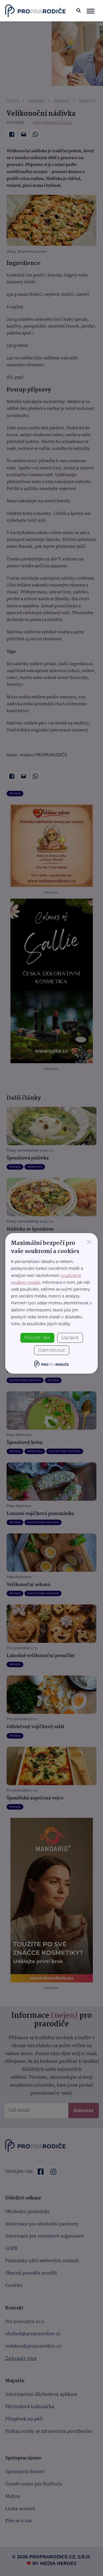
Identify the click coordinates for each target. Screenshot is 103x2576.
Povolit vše (37, 1338)
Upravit (70, 1338)
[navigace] (91, 11)
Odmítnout (52, 1350)
